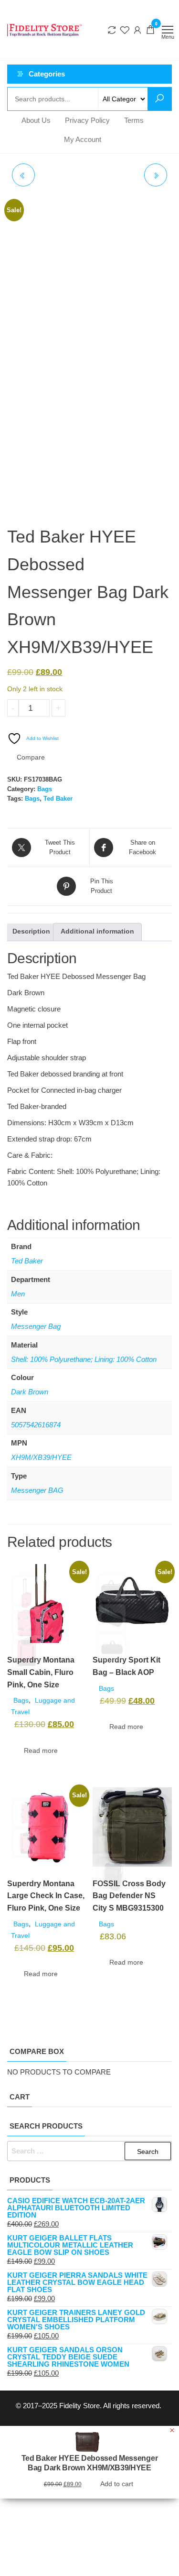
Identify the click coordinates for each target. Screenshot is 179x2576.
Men (18, 1294)
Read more (41, 1750)
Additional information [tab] (97, 931)
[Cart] (150, 31)
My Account (83, 139)
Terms (134, 120)
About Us (36, 120)
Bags (45, 789)
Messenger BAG (37, 1490)
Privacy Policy (87, 120)
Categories (47, 74)
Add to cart (97, 708)
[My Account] (137, 30)
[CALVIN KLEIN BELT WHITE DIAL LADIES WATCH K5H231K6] (23, 175)
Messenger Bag (36, 1326)
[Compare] (112, 30)
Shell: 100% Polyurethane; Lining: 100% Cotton (84, 1359)
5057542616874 (36, 1425)
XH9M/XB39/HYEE (41, 1457)
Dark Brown (30, 1392)
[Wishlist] (125, 30)
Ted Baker (58, 799)
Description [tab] (31, 931)
